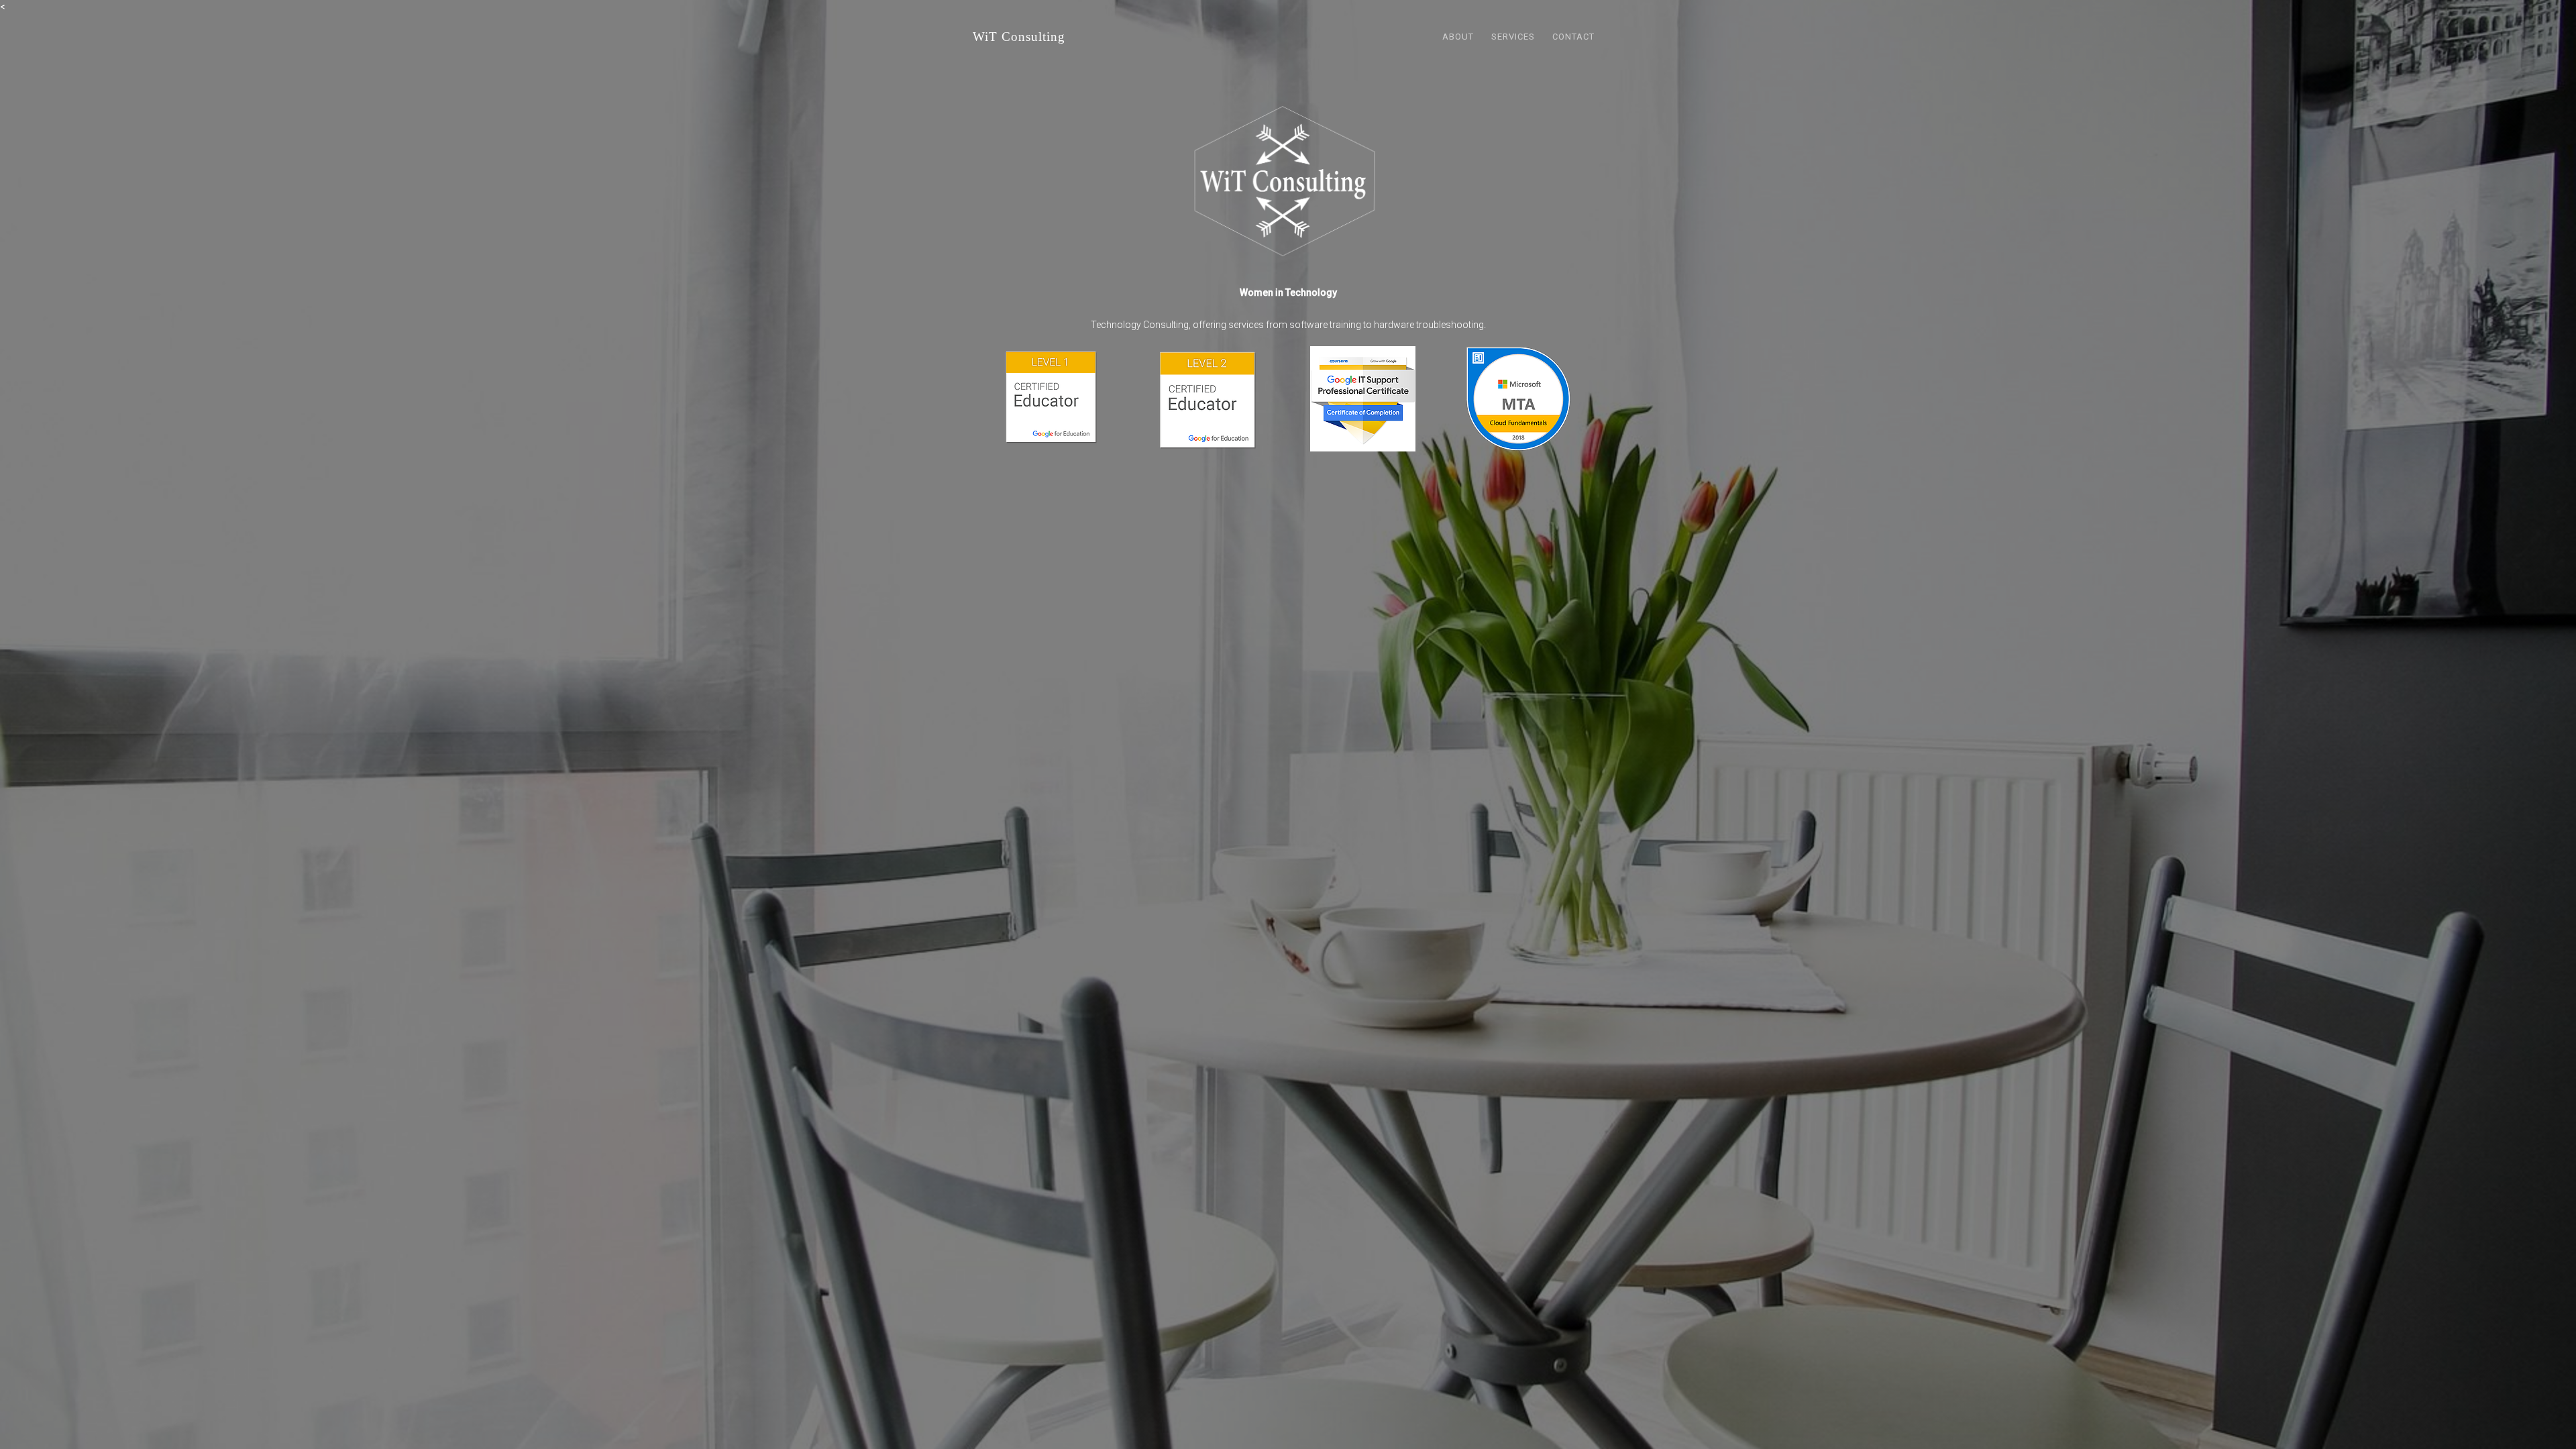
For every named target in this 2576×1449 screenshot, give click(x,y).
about (1458, 37)
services (1513, 37)
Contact (1573, 37)
